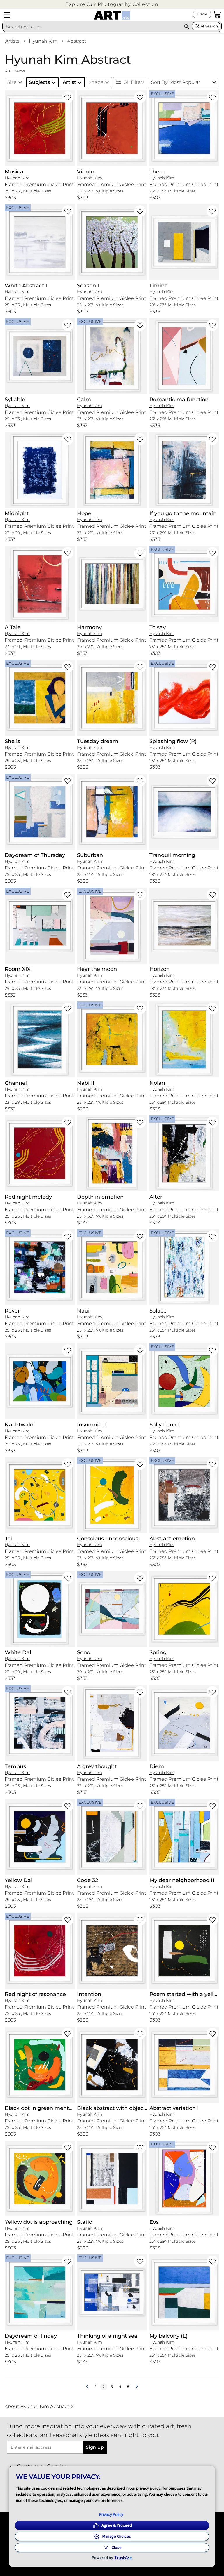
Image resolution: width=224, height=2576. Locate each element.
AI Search (209, 26)
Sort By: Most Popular (176, 82)
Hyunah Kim (43, 41)
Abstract (77, 41)
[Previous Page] (87, 2387)
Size (12, 82)
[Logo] (112, 15)
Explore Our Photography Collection (112, 4)
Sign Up (95, 2447)
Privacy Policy (111, 2514)
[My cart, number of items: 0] (217, 14)
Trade (202, 14)
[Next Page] (136, 2387)
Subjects (40, 82)
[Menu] (7, 15)
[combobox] (92, 27)
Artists (12, 41)
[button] (112, 4)
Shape (96, 82)
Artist (69, 82)
